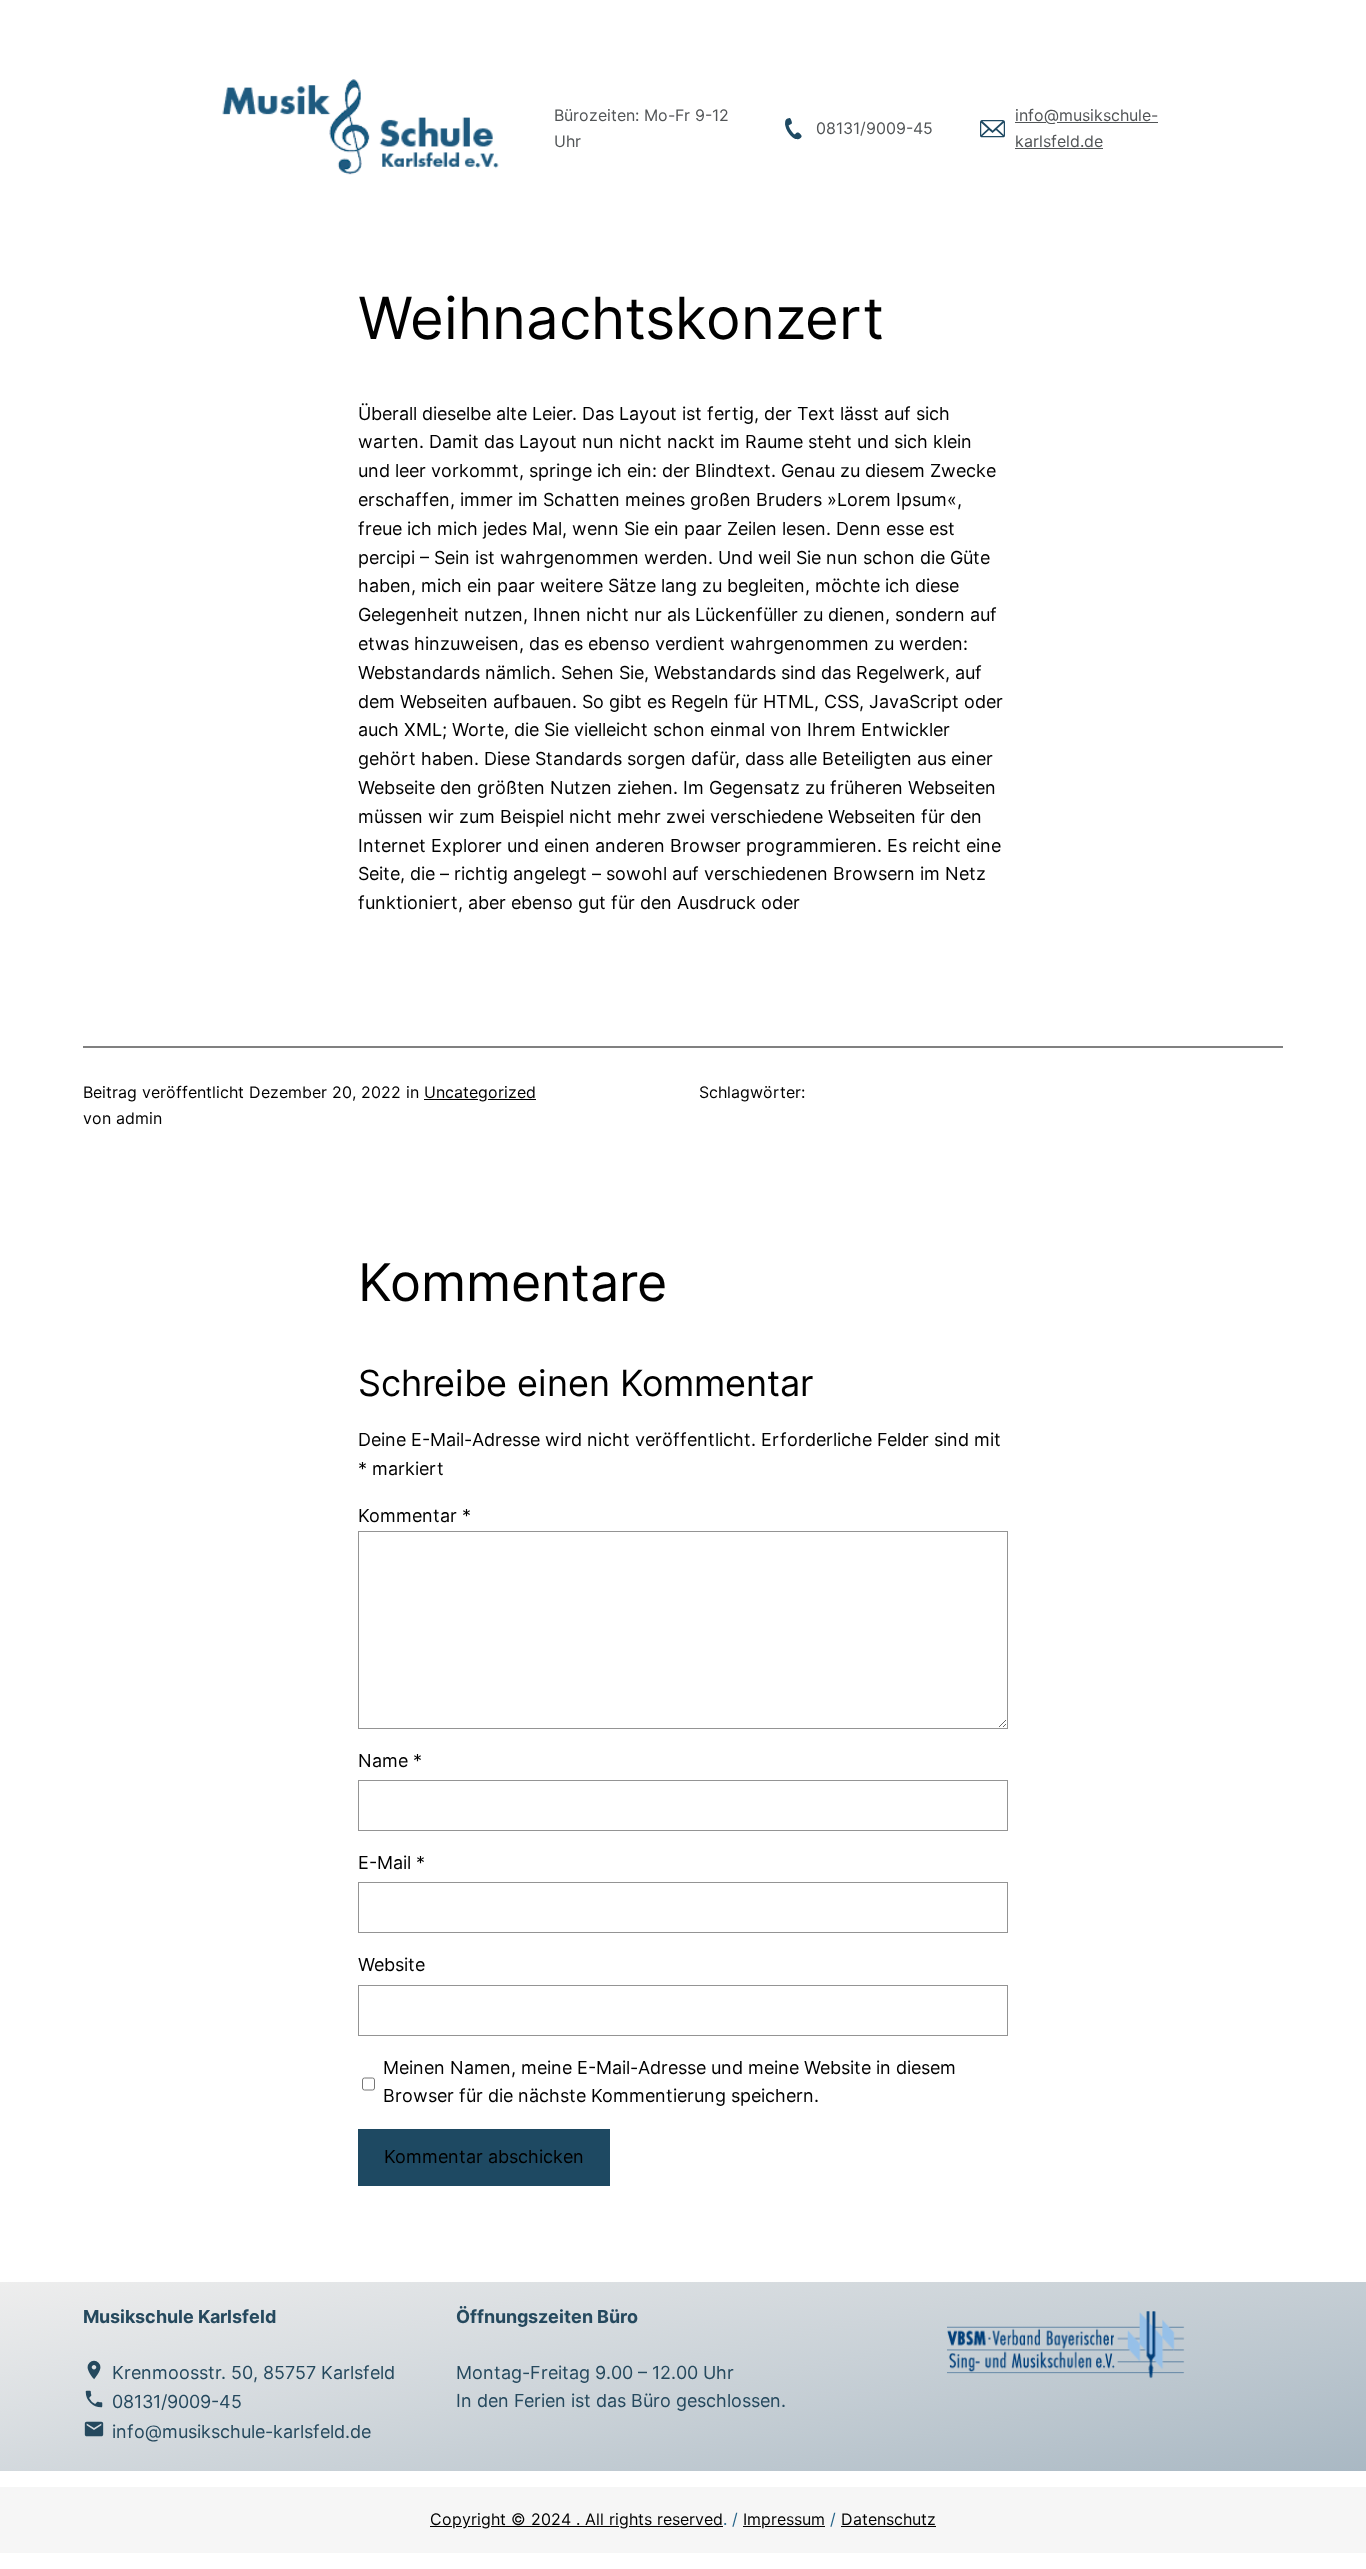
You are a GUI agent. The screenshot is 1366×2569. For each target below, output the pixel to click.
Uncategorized (480, 1092)
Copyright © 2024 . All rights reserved (576, 2519)
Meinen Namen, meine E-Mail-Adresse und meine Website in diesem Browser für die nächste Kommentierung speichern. (669, 2082)
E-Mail (391, 1862)
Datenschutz (888, 2519)
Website (391, 1964)
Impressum (784, 2519)
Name (390, 1760)
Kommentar (414, 1515)
